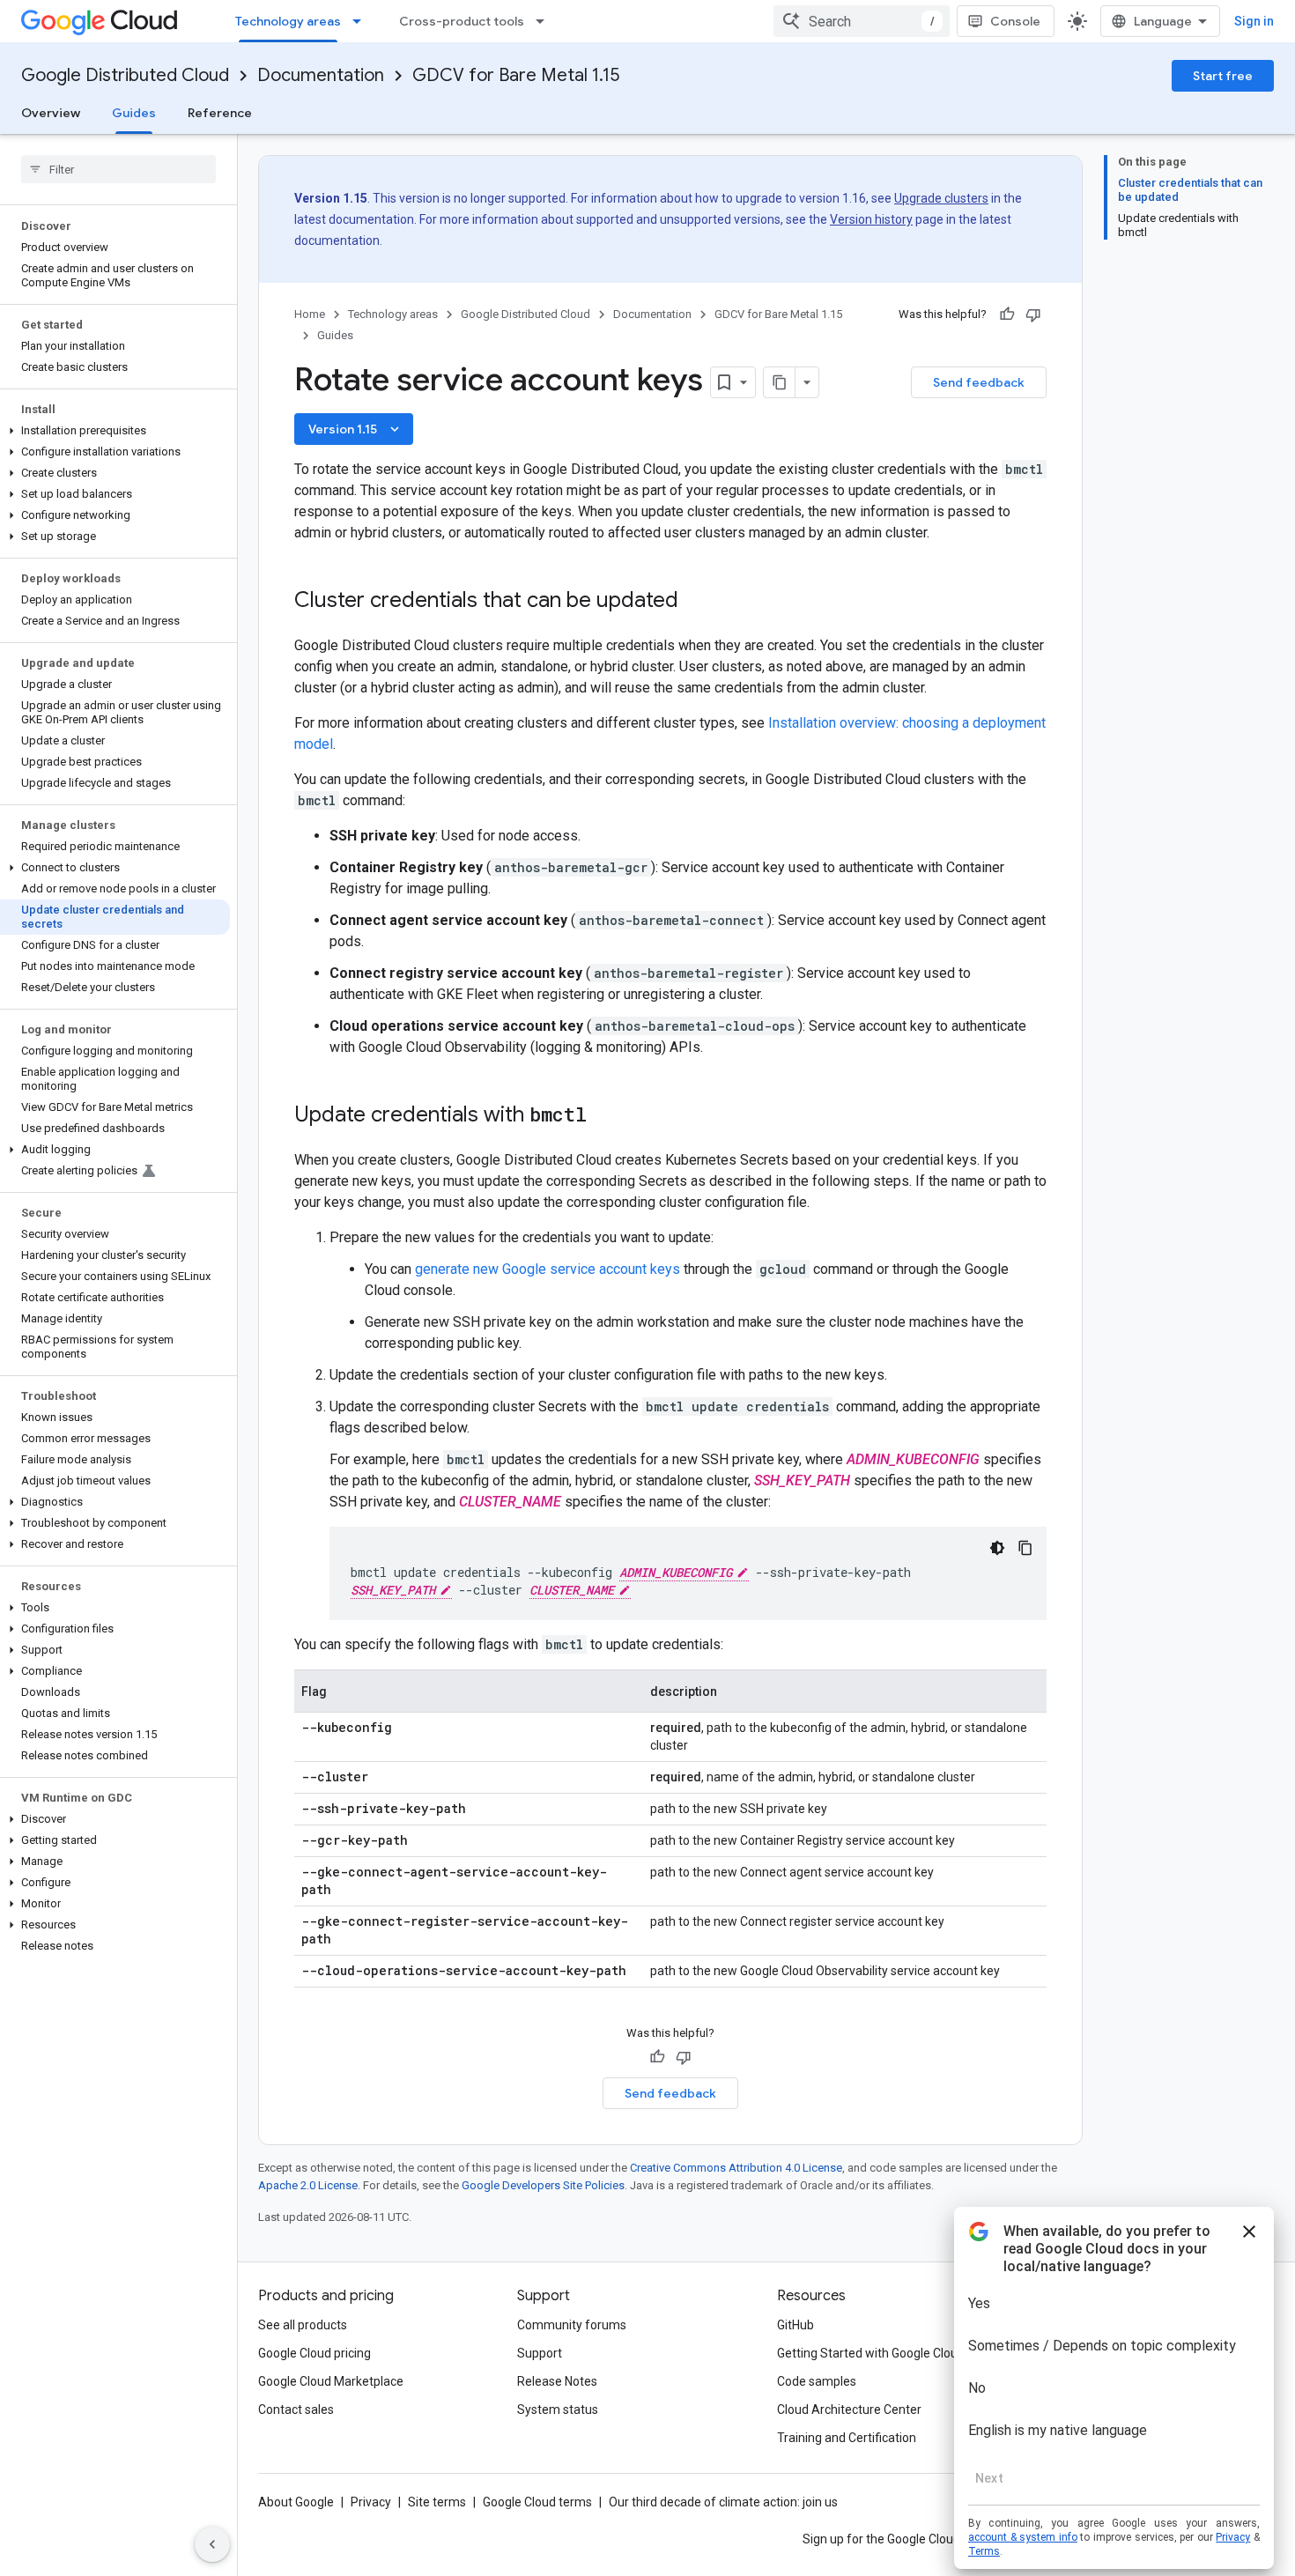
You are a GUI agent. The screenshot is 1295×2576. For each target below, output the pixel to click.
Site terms (437, 2502)
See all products (303, 2325)
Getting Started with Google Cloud (871, 2353)
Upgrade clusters (941, 198)
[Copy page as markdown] (780, 382)
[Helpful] (1007, 315)
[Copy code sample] (1025, 1548)
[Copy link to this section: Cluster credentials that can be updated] (696, 602)
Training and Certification (847, 2438)
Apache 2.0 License (308, 2185)
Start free (1223, 76)
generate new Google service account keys (548, 1269)
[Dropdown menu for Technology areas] (362, 21)
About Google (296, 2502)
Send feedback (979, 382)
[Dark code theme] (997, 1548)
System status (558, 2409)
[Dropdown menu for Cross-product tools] (545, 21)
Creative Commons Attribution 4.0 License (736, 2168)
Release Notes (557, 2381)
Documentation (321, 75)
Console (1015, 21)
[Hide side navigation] (212, 2544)
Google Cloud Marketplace (331, 2381)
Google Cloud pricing (314, 2353)
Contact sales (296, 2409)
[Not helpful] (1033, 315)
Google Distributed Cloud (125, 75)
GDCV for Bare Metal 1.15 (516, 75)
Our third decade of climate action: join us (723, 2502)
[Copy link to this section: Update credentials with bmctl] (604, 1116)
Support (540, 2353)
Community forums (572, 2325)
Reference (220, 113)
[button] (115, 431)
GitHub (795, 2325)
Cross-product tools (462, 21)
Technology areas (288, 21)
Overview (51, 113)
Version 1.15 (355, 429)
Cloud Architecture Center (849, 2409)
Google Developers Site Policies (543, 2185)
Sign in (1254, 21)
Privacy (371, 2502)
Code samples (817, 2381)
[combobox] (862, 21)
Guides (134, 113)
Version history (871, 219)
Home (310, 314)
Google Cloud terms (537, 2502)
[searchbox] (118, 169)
